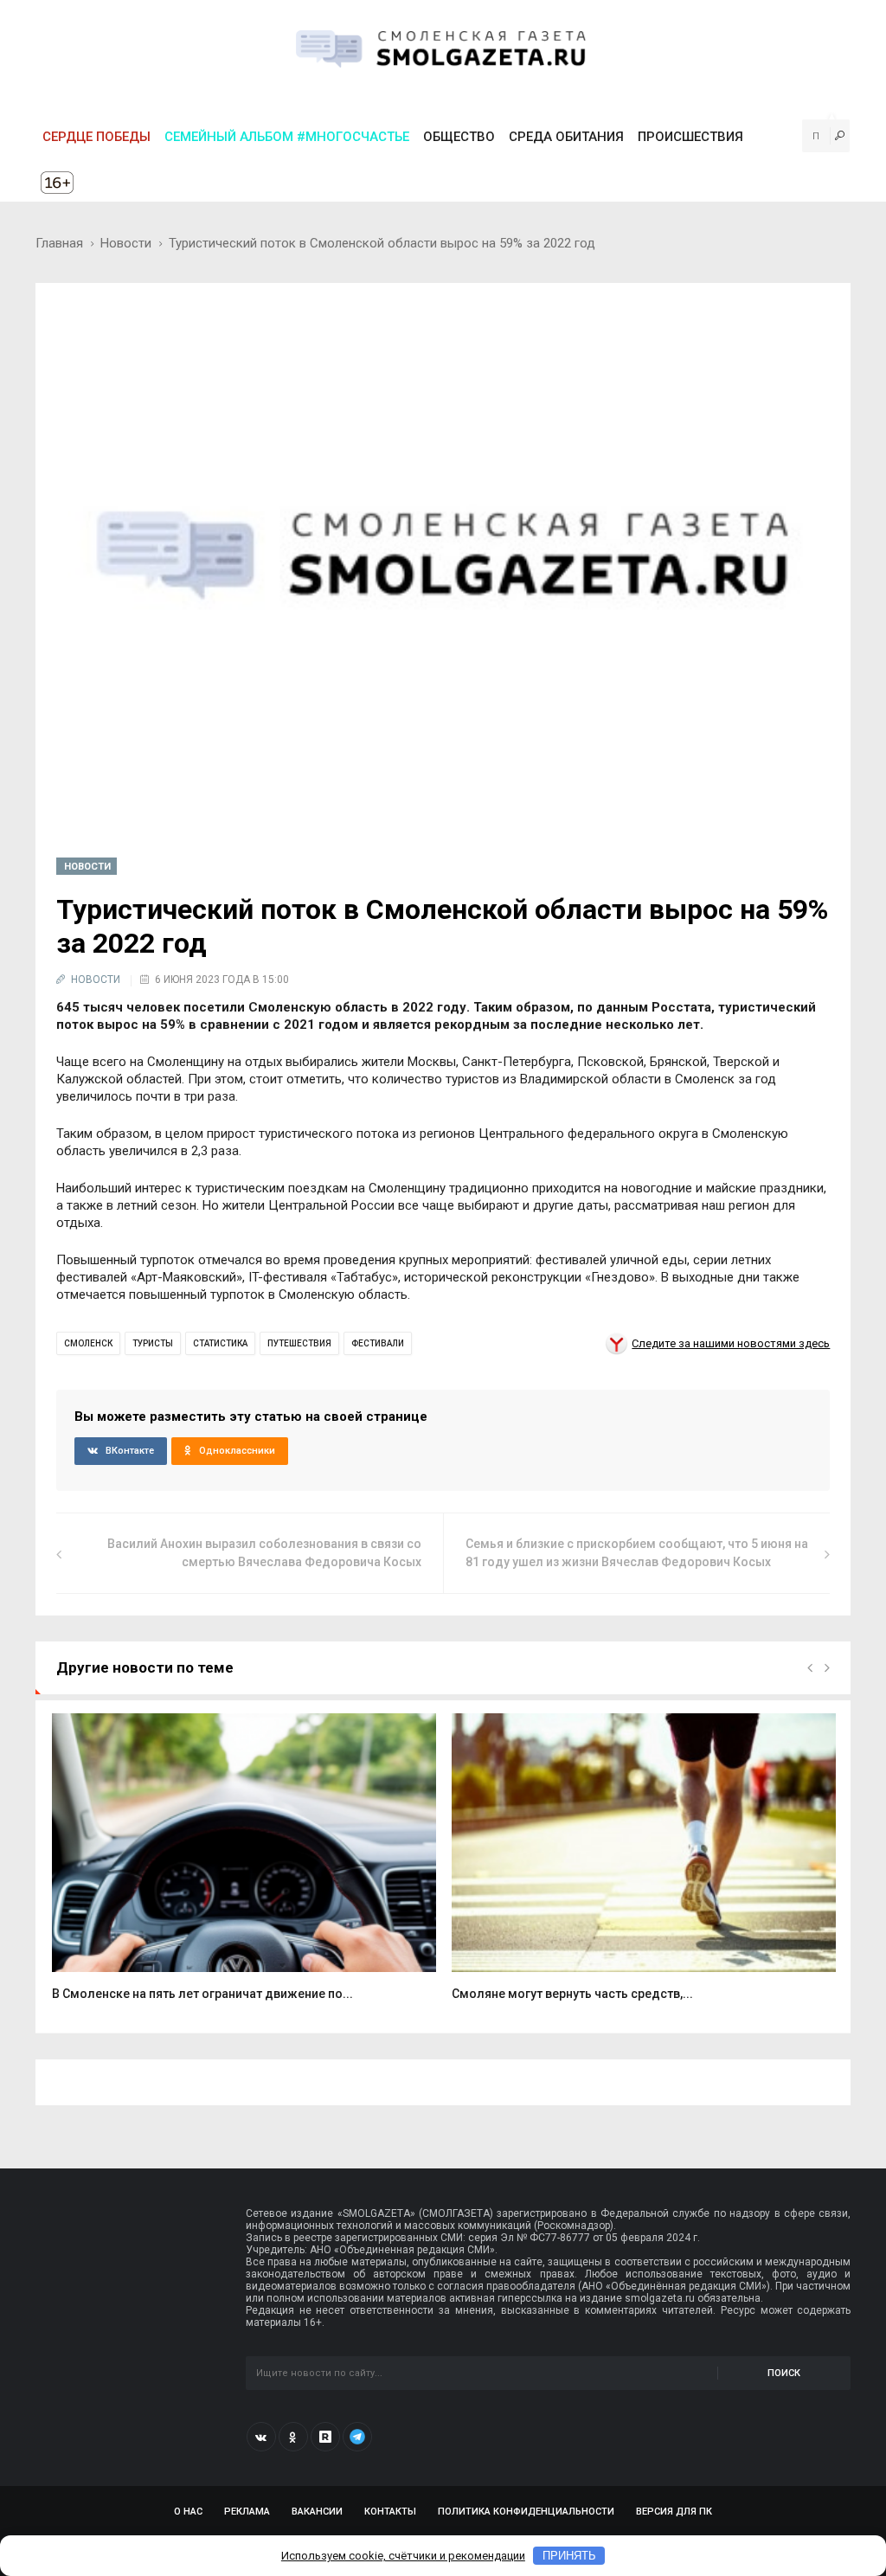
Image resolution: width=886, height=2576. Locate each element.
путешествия (299, 1343)
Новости (126, 243)
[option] (244, 1867)
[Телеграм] (357, 2437)
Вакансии (317, 2512)
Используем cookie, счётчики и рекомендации (403, 2556)
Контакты (390, 2512)
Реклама (247, 2512)
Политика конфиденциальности (526, 2512)
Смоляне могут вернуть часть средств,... (572, 1994)
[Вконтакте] (261, 2437)
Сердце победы (96, 137)
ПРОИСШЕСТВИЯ (690, 137)
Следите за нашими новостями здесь (731, 1343)
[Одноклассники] (293, 2437)
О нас (188, 2512)
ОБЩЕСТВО (459, 137)
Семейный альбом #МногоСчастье (287, 137)
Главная (59, 243)
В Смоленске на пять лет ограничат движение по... (202, 1994)
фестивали (378, 1343)
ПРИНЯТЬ (569, 2556)
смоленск (88, 1343)
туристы (153, 1343)
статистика (220, 1343)
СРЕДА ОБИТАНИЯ (566, 137)
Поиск (784, 2373)
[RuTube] (325, 2437)
